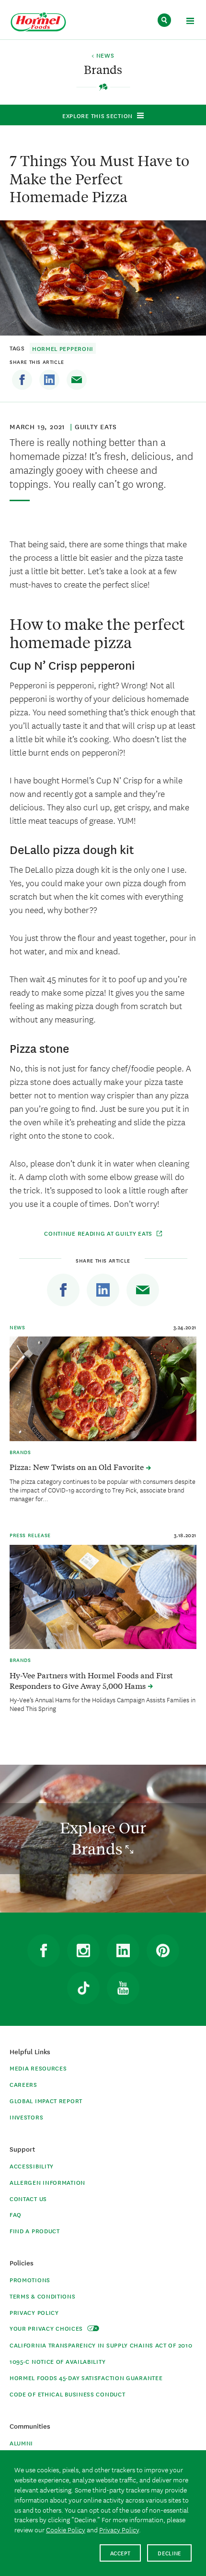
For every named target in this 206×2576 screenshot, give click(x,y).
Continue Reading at (98, 1233)
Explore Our (103, 1838)
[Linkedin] (49, 380)
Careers (23, 2084)
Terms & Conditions (43, 2296)
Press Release (30, 1535)
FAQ (16, 2214)
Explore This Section (97, 115)
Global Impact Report (46, 2101)
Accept (120, 2553)
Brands (20, 1452)
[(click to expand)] (190, 22)
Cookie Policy (66, 2529)
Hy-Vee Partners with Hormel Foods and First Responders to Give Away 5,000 (91, 1680)
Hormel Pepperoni (63, 348)
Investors (26, 2117)
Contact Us (28, 2198)
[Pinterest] (163, 1950)
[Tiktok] (83, 1988)
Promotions (30, 2280)
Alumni (21, 2443)
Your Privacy (47, 2328)
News (17, 1327)
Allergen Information (47, 2182)
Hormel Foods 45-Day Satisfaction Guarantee (86, 2377)
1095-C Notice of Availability (57, 2361)
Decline (169, 2553)
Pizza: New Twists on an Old (78, 1467)
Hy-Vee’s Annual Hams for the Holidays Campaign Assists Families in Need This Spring (103, 1704)
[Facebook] (22, 380)
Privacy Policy (34, 2312)
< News (103, 56)
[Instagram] (83, 1950)
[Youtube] (123, 1988)
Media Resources (38, 2068)
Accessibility (32, 2166)
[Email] (77, 380)
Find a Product (35, 2231)
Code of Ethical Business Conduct (67, 2394)
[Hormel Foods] (38, 22)
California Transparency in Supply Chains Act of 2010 (101, 2345)
